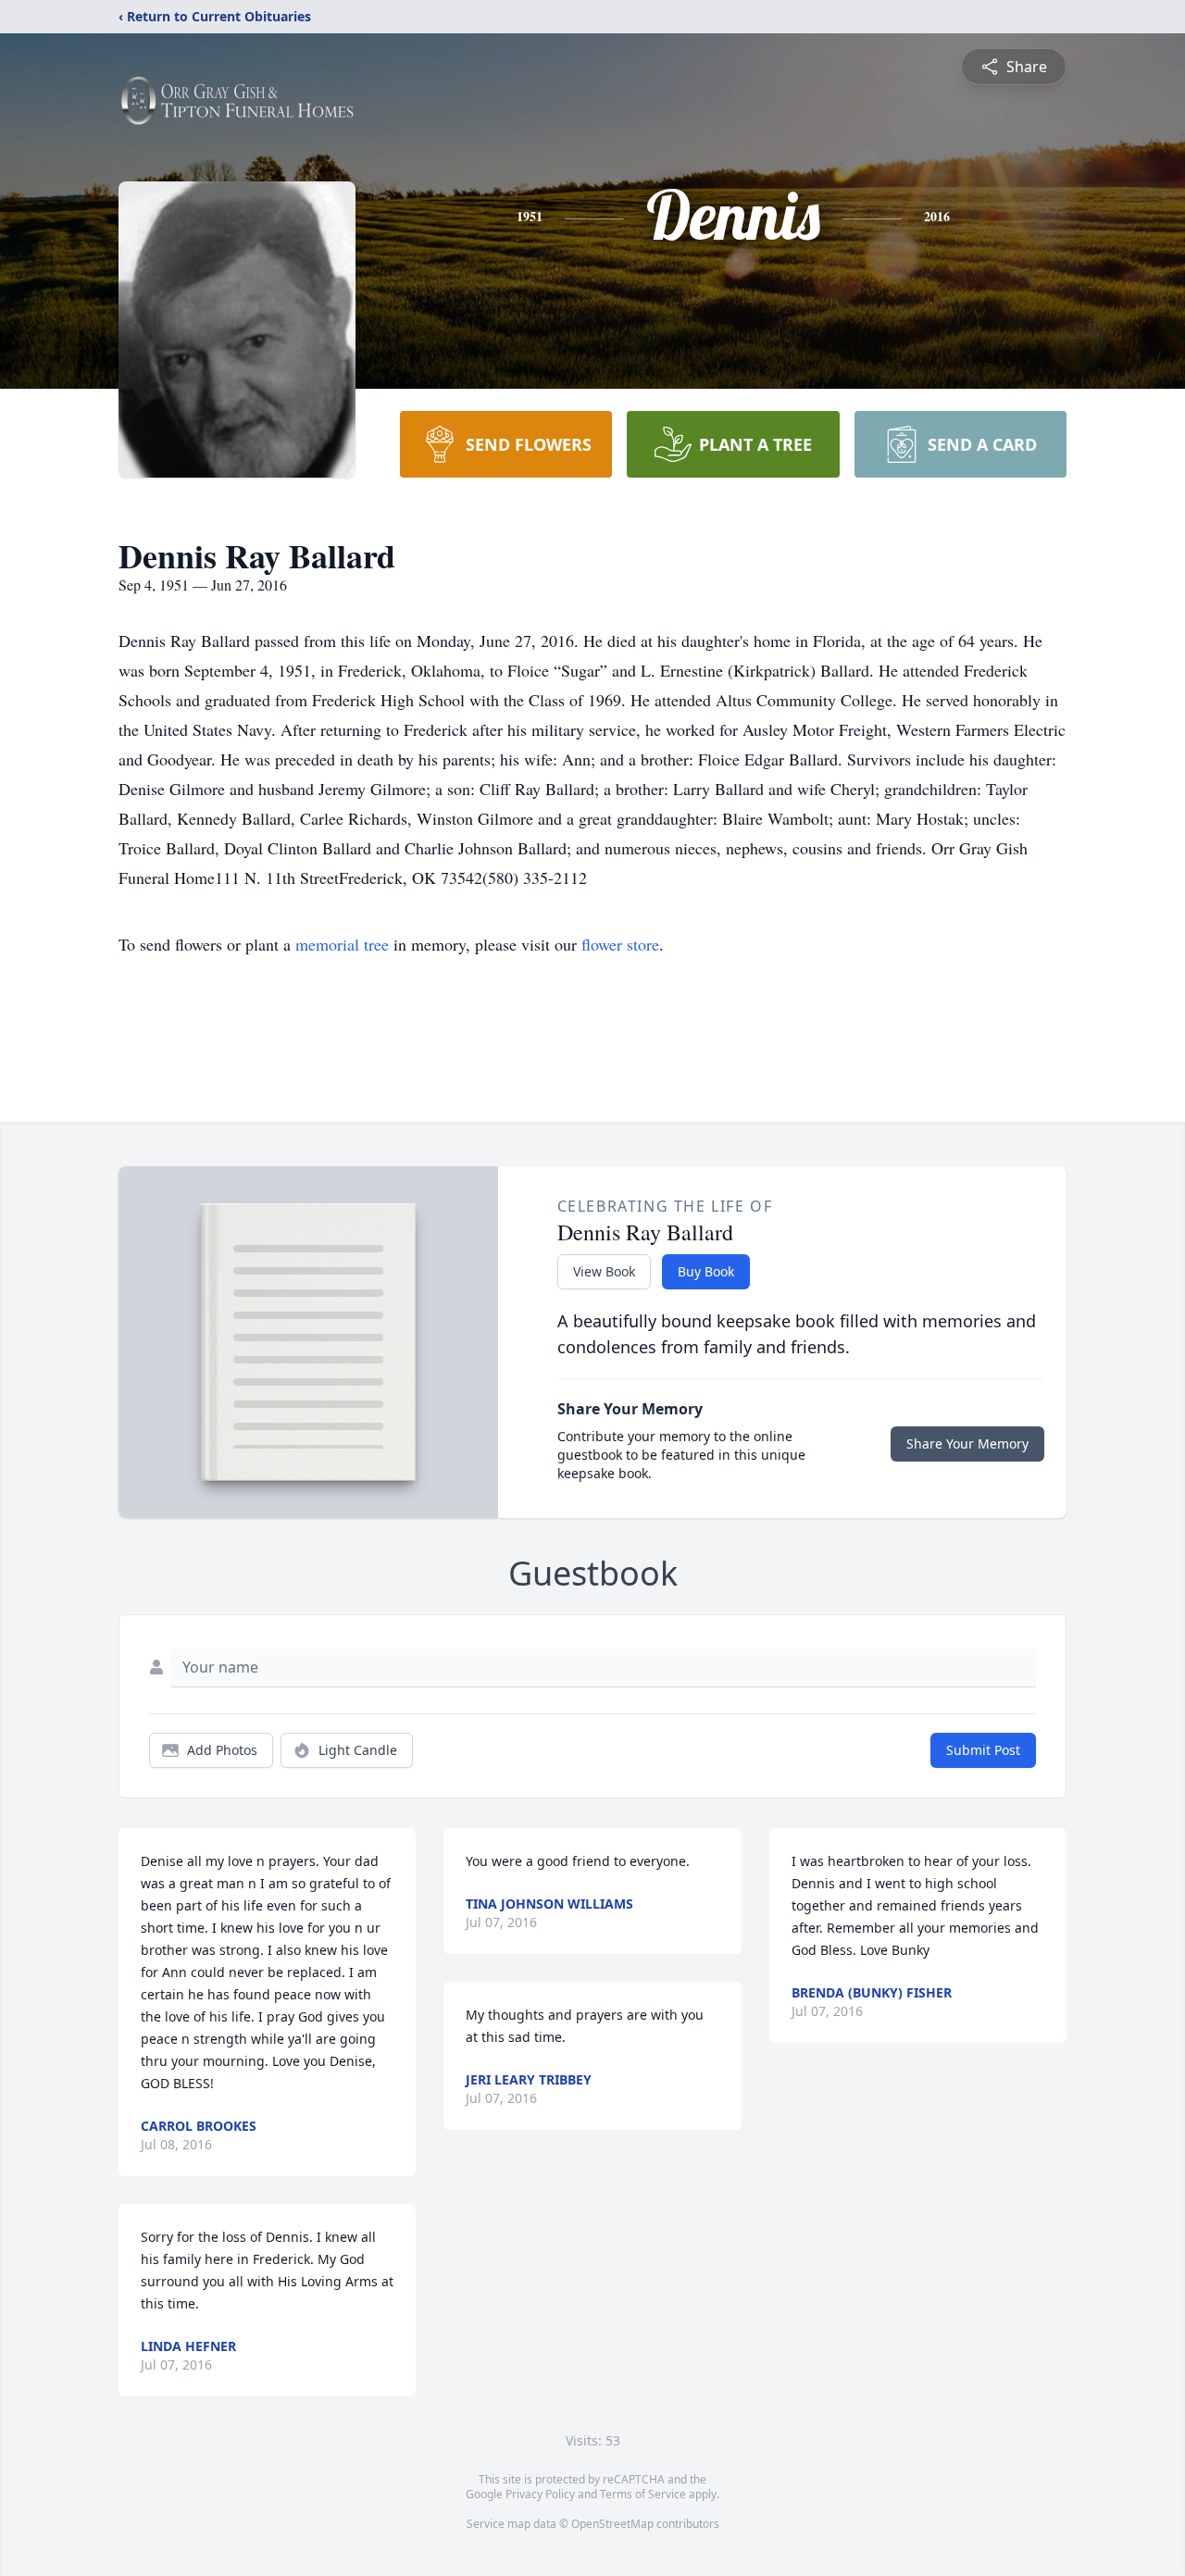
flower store (620, 944)
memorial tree (342, 944)
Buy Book (706, 1271)
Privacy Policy (540, 2494)
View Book (604, 1271)
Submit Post (983, 1750)
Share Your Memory (967, 1444)
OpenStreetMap (612, 2524)
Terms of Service (643, 2494)
